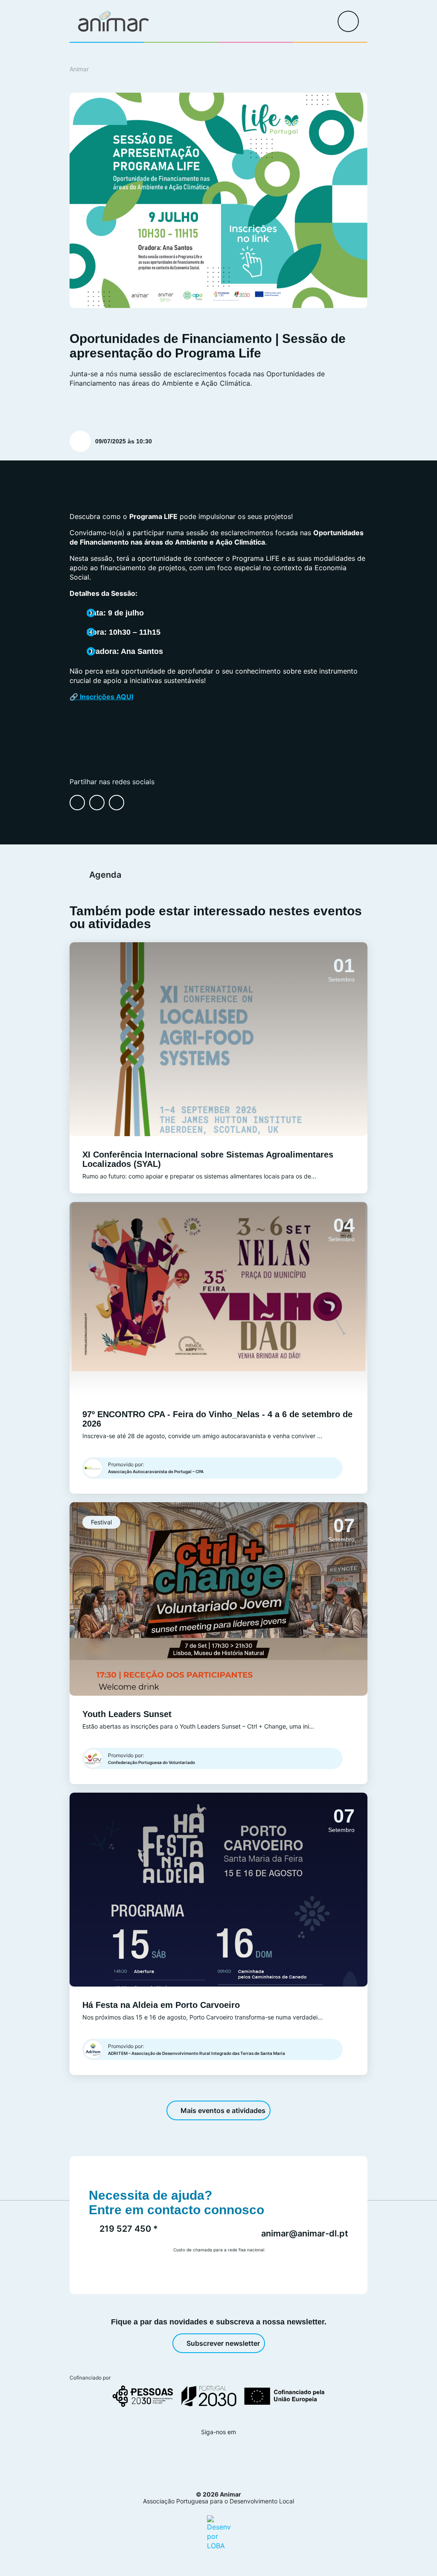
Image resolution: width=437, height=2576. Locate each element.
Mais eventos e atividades (223, 2110)
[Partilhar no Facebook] (77, 803)
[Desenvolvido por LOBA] (219, 2532)
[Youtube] (251, 2455)
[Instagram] (205, 2455)
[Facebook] (182, 2455)
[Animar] (114, 21)
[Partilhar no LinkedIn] (97, 803)
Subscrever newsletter (223, 2343)
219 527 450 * (129, 2229)
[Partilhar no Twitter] (117, 803)
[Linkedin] (228, 2455)
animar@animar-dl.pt (305, 2233)
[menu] (348, 21)
